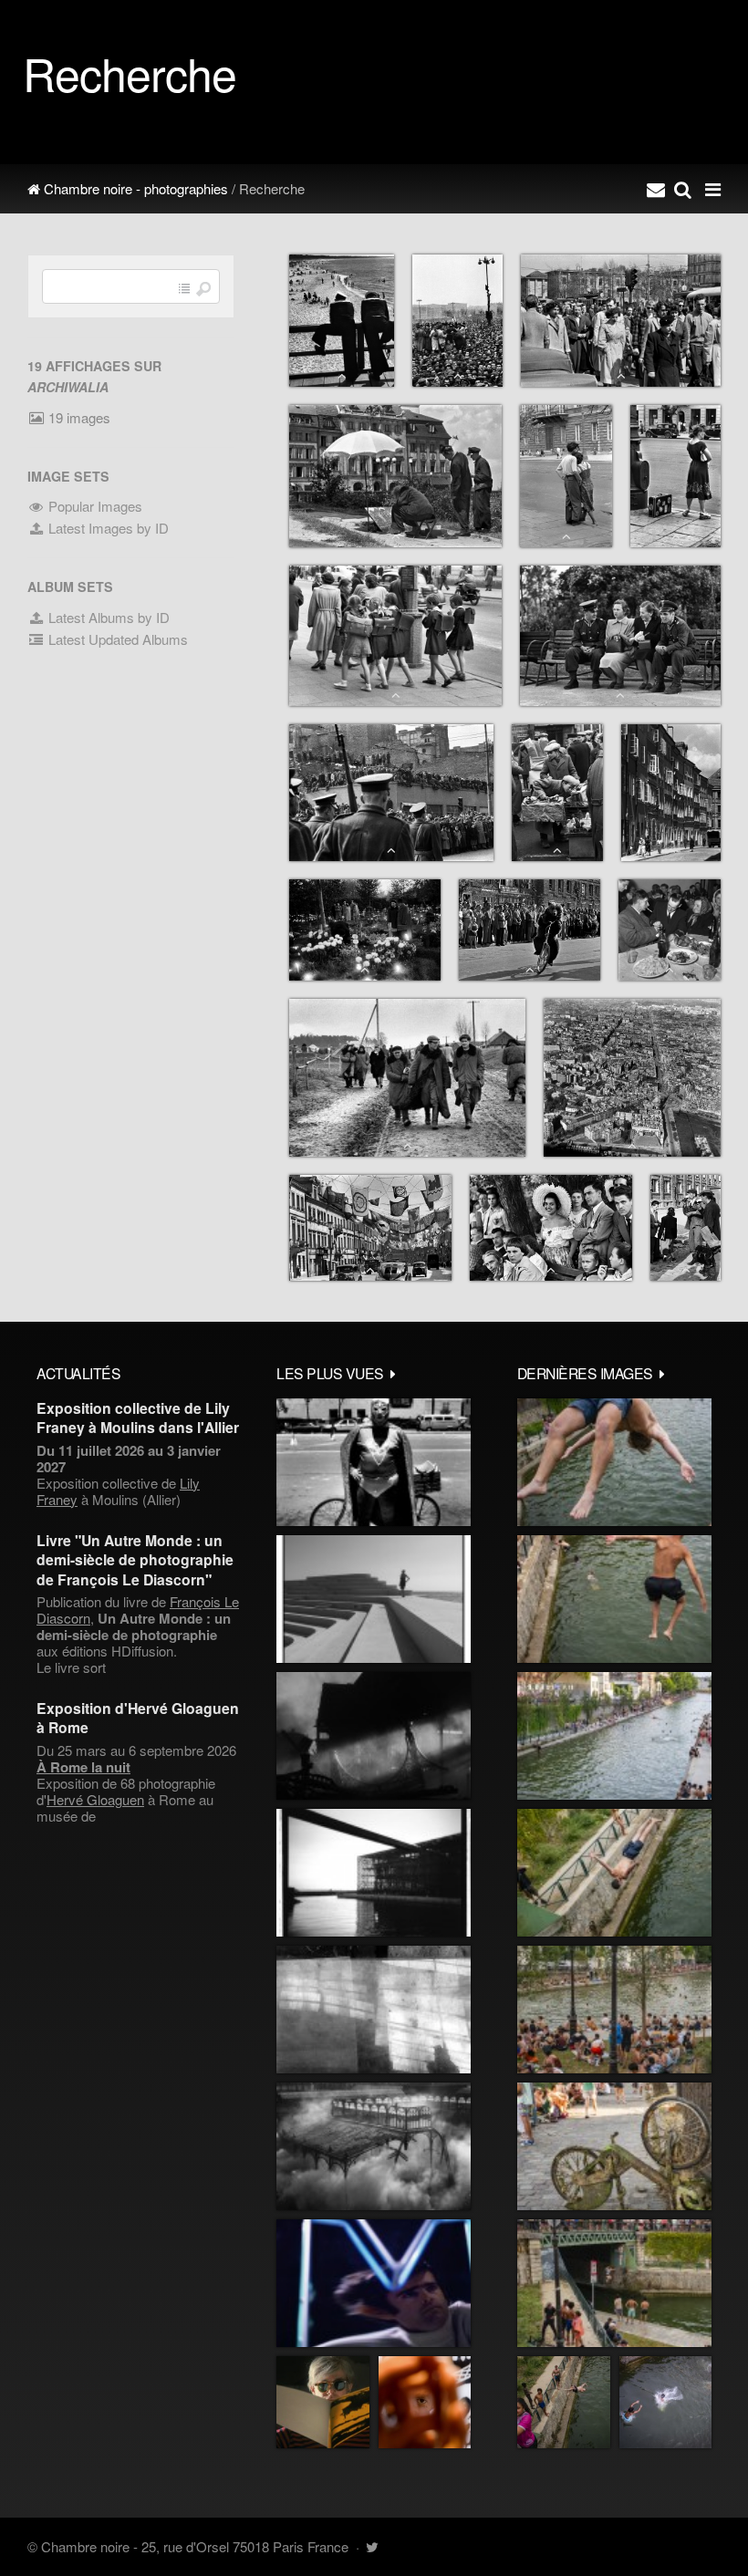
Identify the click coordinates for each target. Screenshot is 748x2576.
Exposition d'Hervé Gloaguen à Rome (138, 1718)
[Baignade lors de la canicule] (614, 1462)
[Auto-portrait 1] (374, 2010)
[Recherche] (683, 189)
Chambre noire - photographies (134, 188)
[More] (393, 1373)
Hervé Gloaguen (95, 1799)
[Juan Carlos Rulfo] (425, 2403)
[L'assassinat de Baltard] (374, 1736)
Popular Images (93, 506)
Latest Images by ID (107, 528)
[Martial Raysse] (374, 2283)
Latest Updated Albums (116, 639)
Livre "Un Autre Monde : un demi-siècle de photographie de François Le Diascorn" (135, 1560)
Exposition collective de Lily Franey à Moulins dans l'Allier (138, 1418)
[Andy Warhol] (323, 2403)
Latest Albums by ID (107, 617)
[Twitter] (372, 2546)
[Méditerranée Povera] (374, 1599)
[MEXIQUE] (374, 1462)
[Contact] (656, 189)
